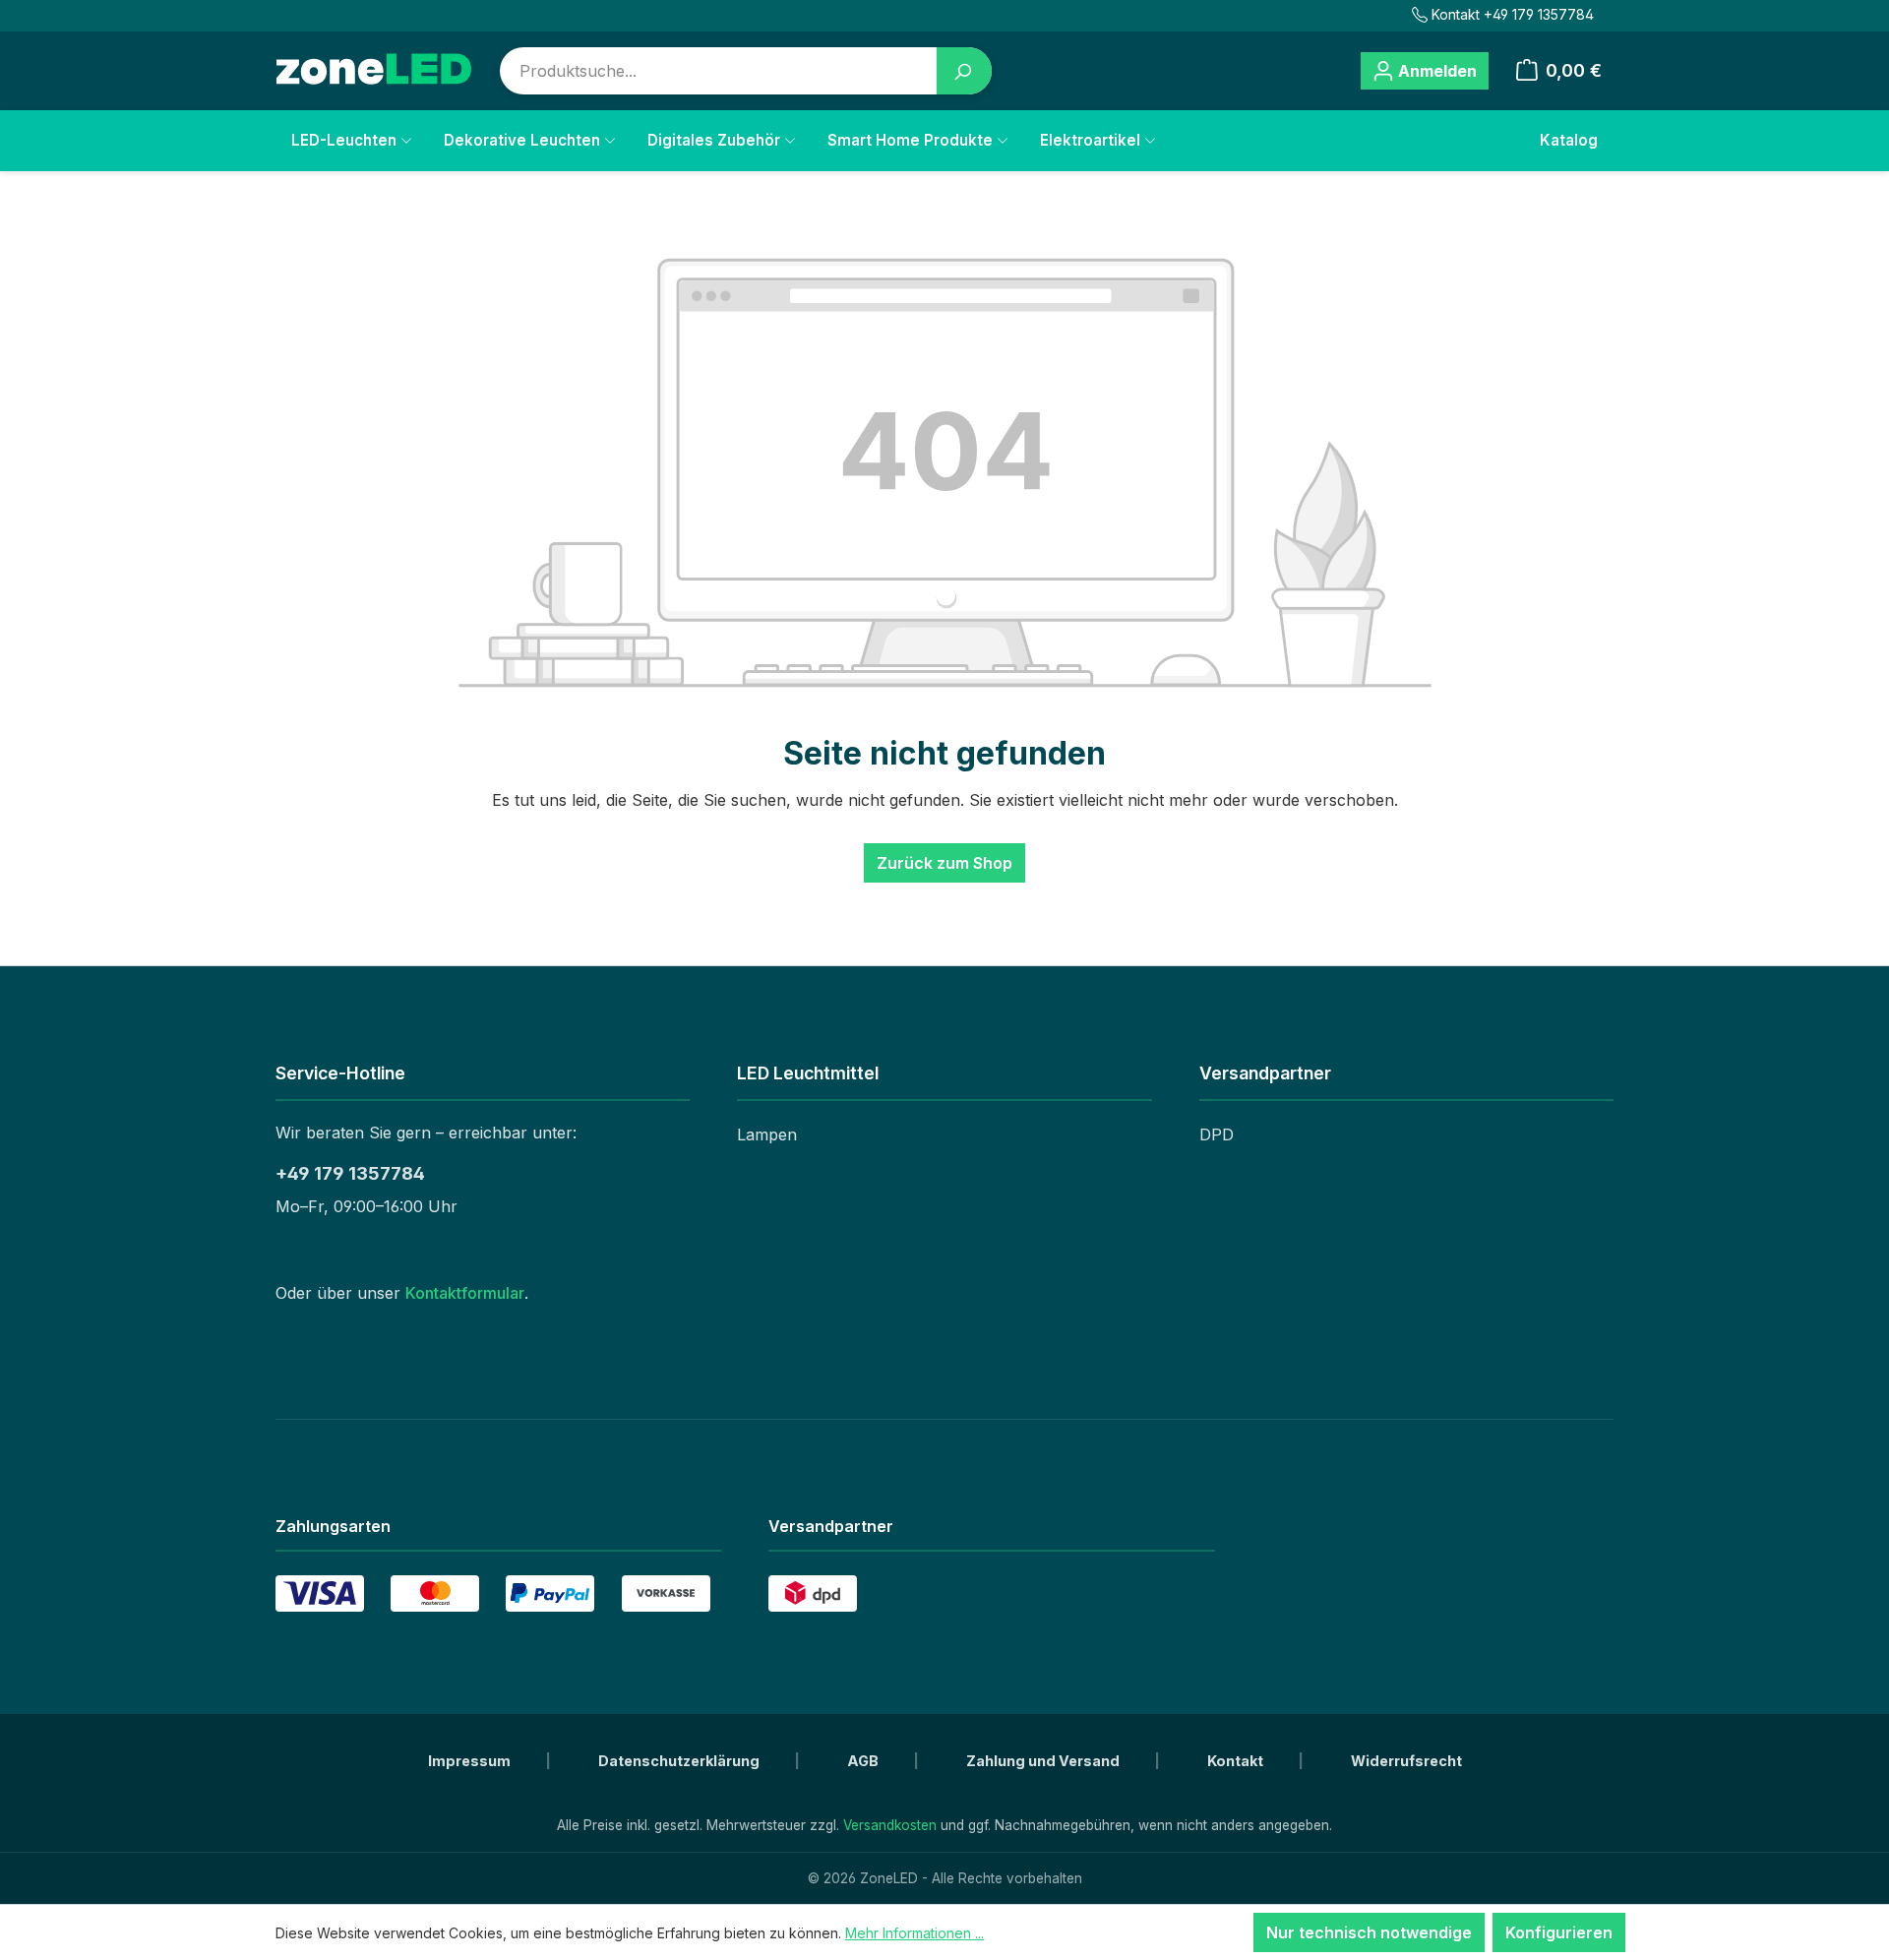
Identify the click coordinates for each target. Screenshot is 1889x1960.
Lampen (767, 1134)
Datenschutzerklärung (680, 1761)
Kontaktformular (465, 1293)
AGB (864, 1761)
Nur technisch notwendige (1369, 1932)
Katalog (1569, 140)
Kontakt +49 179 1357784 (1513, 14)
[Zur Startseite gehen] (374, 70)
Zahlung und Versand (1044, 1761)
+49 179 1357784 (350, 1173)
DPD (1217, 1134)
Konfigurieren (1559, 1932)
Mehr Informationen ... (914, 1933)
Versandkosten (890, 1825)
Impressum (471, 1761)
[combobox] (719, 71)
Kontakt (1237, 1761)
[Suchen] (964, 71)
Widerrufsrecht (1406, 1761)
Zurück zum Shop (944, 863)
